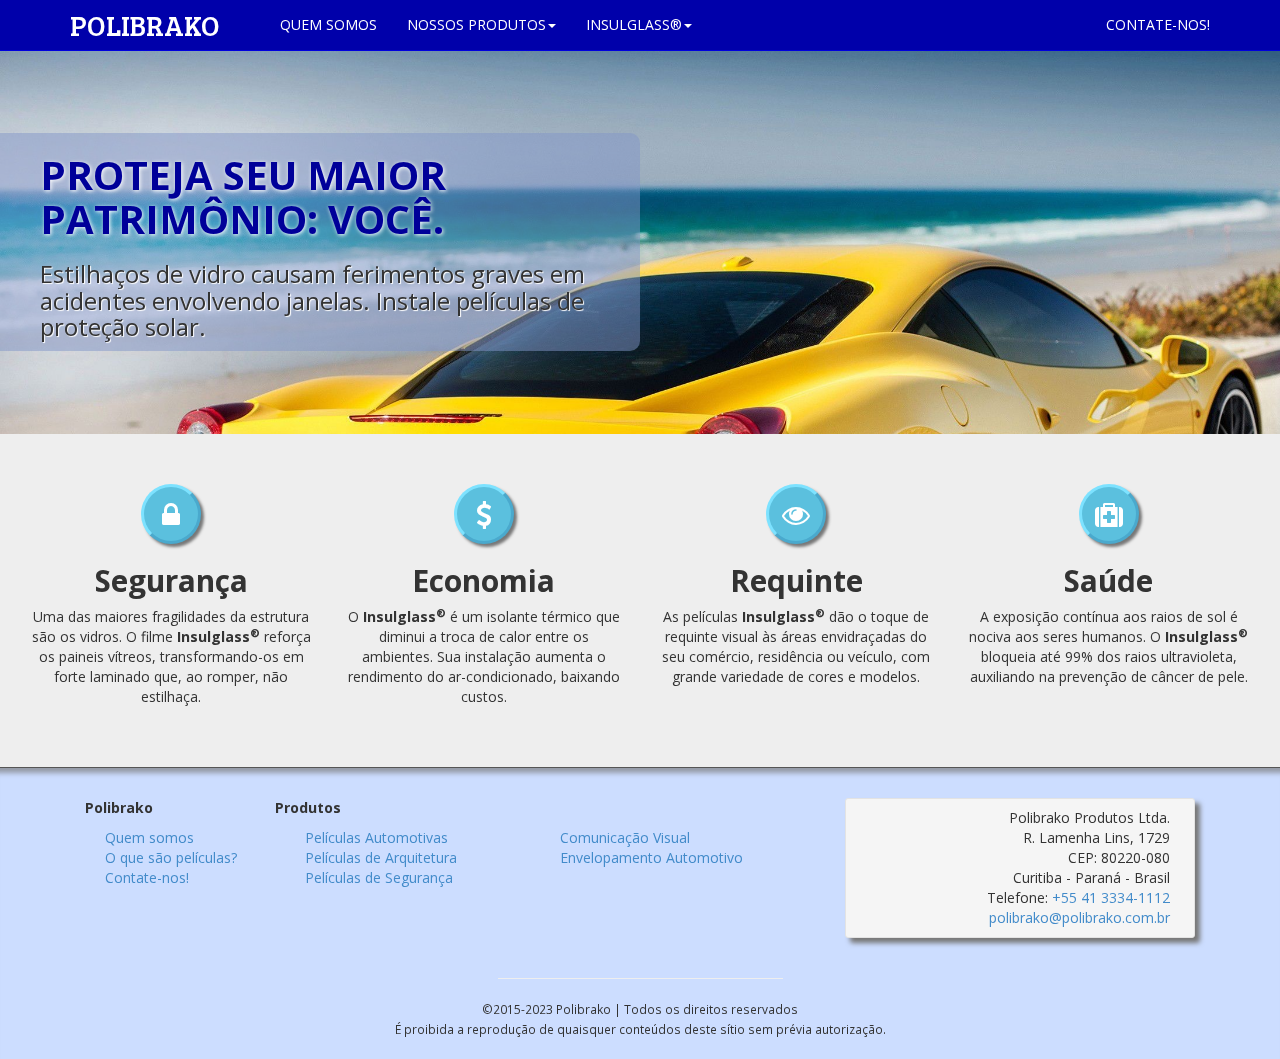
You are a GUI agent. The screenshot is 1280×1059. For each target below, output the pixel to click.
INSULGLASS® (634, 24)
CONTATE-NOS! (1158, 24)
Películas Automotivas (376, 837)
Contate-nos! (147, 877)
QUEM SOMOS (328, 24)
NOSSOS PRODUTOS (476, 24)
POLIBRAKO (160, 25)
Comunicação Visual (625, 837)
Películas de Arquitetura (381, 857)
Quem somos (149, 837)
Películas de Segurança (379, 877)
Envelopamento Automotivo (651, 857)
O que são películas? (171, 857)
